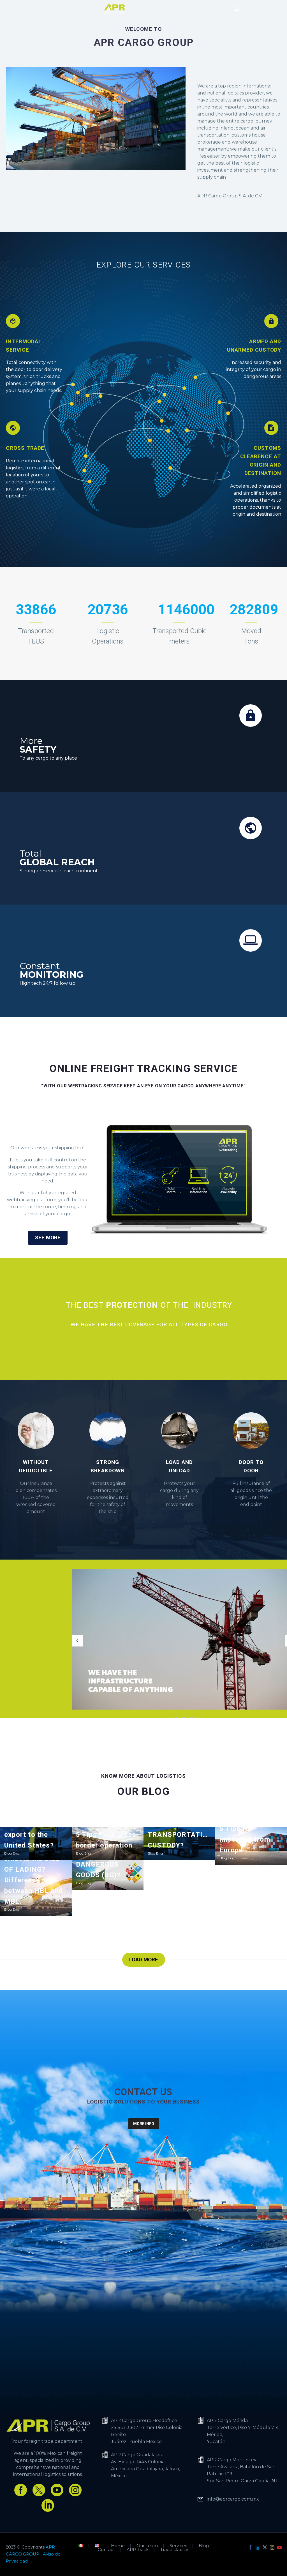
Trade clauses (175, 2550)
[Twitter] (265, 2547)
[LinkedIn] (258, 2547)
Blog (204, 2546)
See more (48, 1238)
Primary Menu (237, 9)
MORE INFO (144, 2124)
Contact (106, 2550)
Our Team (147, 2546)
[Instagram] (272, 2547)
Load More (144, 1960)
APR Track (138, 2550)
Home (118, 2546)
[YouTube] (279, 2547)
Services (178, 2546)
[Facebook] (250, 2547)
